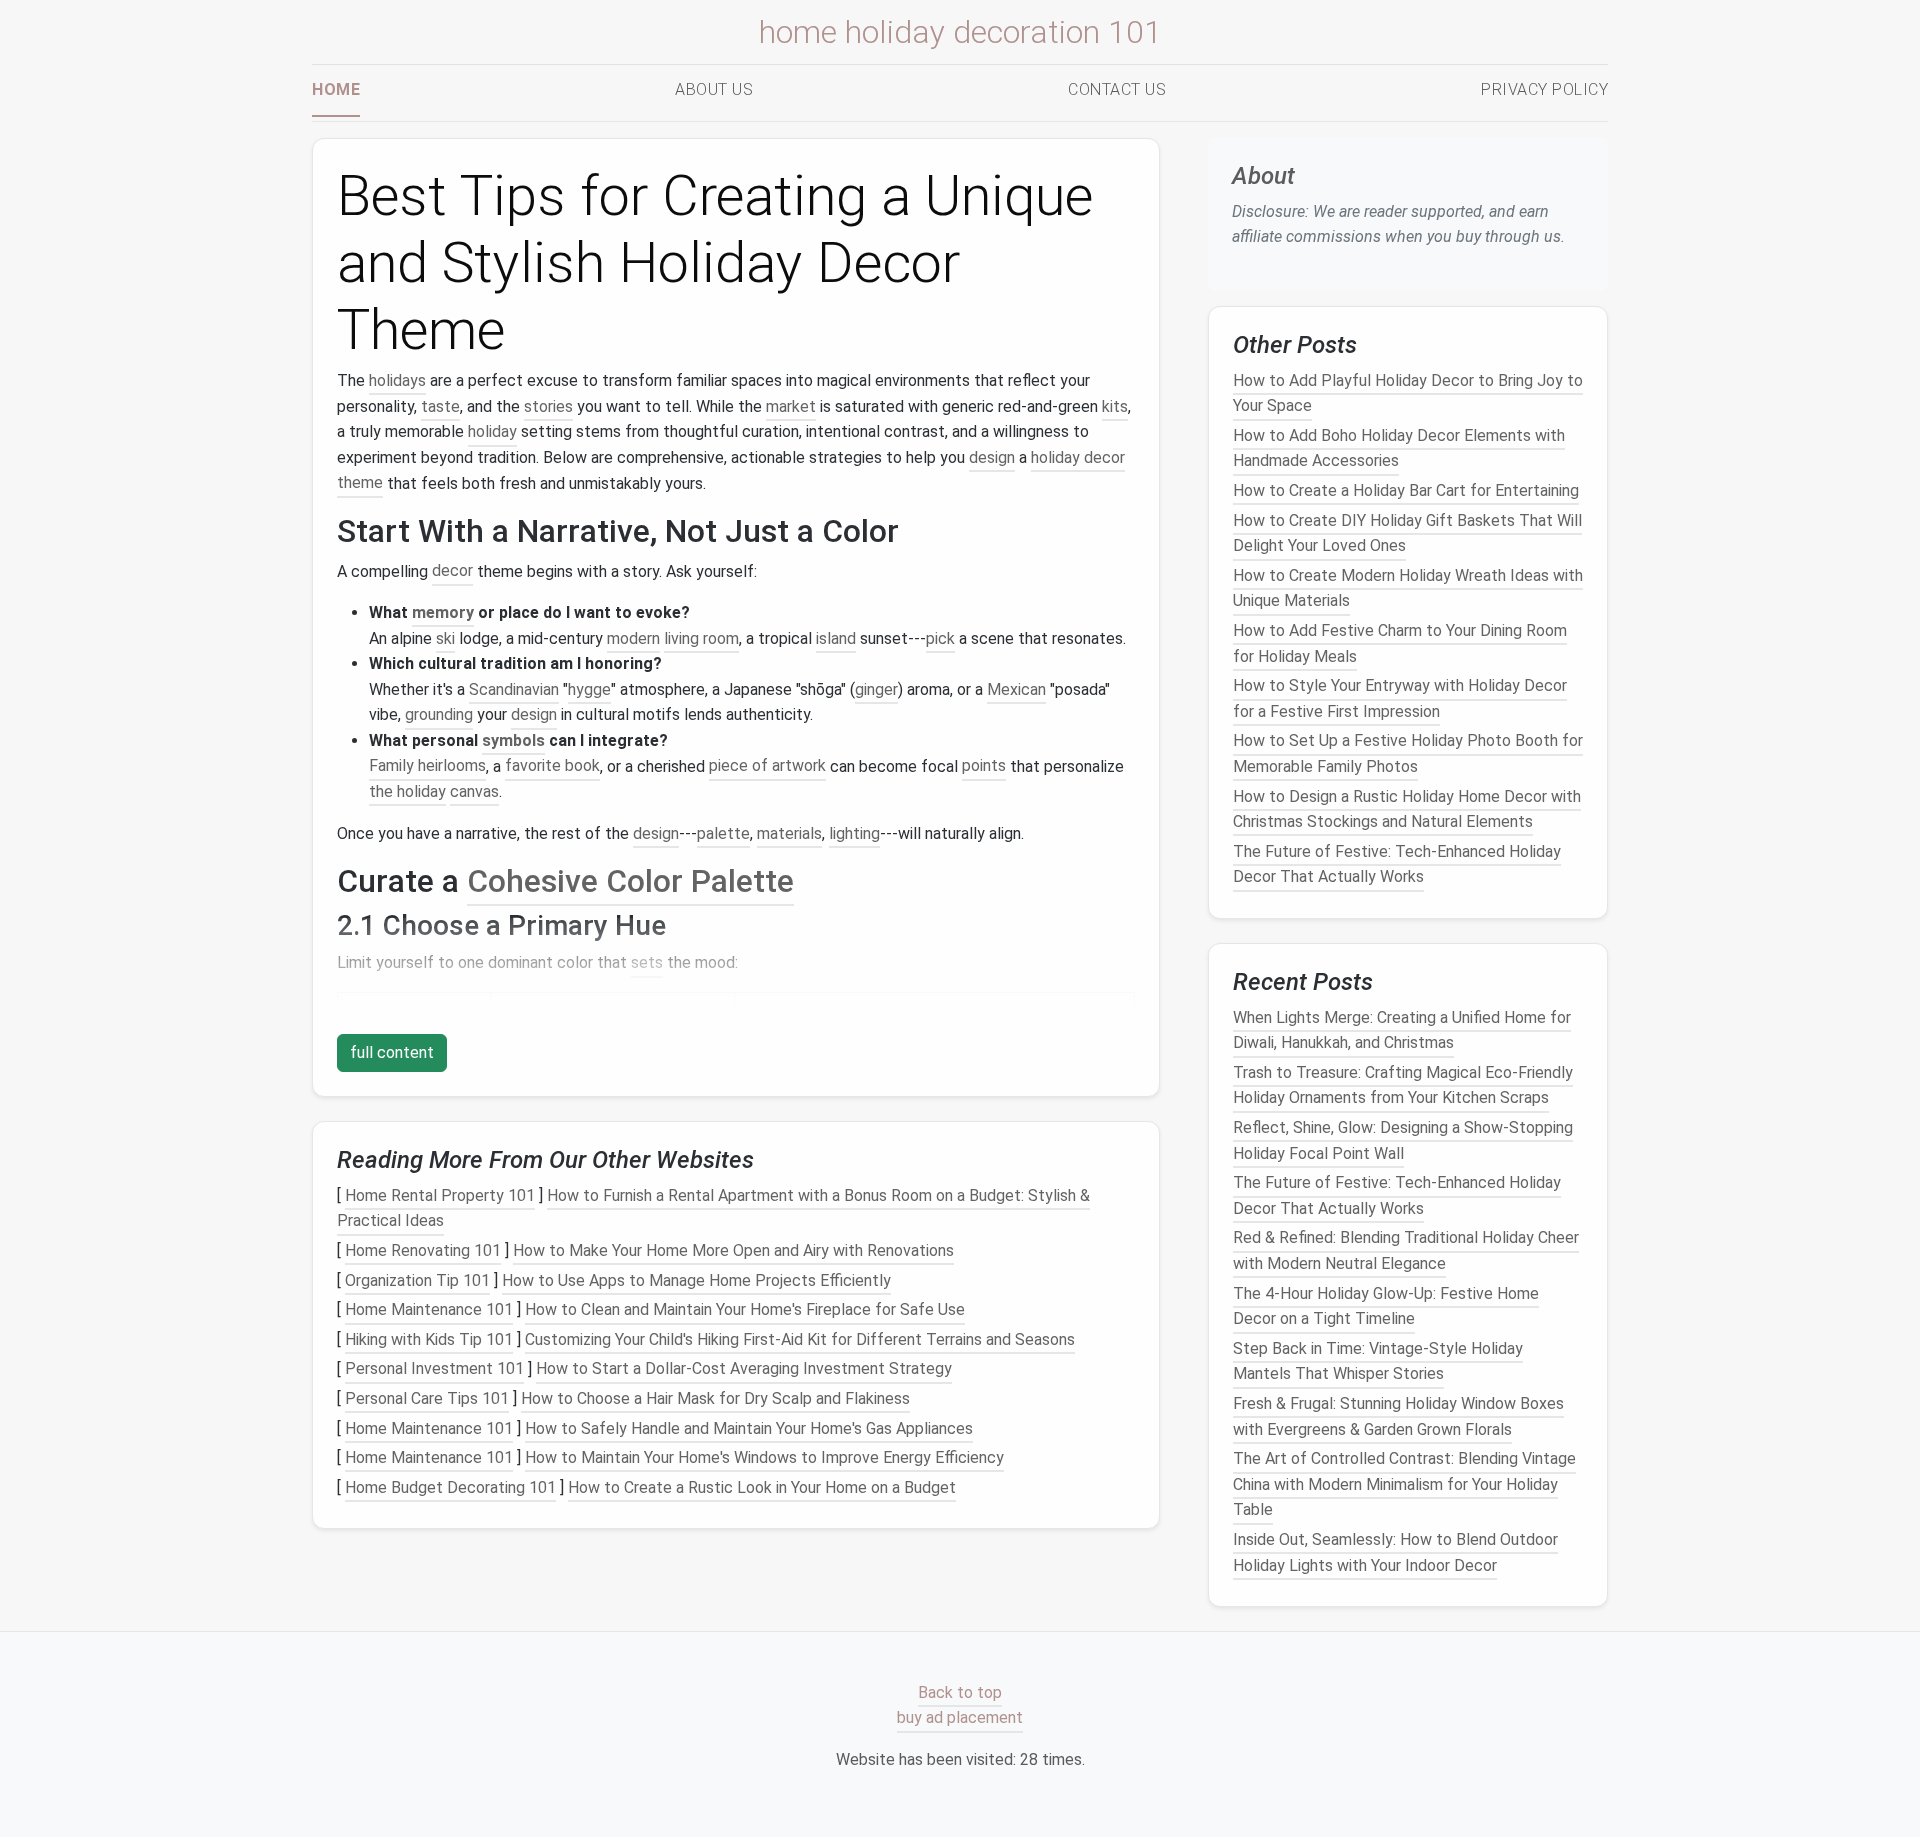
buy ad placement (960, 1718)
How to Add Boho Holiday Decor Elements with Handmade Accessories (1399, 448)
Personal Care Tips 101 (427, 1398)
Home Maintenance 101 (429, 1309)
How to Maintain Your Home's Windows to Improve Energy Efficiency (764, 1457)
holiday (492, 431)
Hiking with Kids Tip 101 (429, 1339)
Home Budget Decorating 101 (450, 1487)
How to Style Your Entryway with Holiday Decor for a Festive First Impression (1400, 698)
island (836, 638)
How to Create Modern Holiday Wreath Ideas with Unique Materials (1408, 588)
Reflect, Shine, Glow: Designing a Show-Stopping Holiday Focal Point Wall (1403, 1140)
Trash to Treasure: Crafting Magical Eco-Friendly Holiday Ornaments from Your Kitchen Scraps (1403, 1085)
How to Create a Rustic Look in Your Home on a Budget (762, 1487)
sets (647, 962)
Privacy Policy (1544, 89)
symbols (513, 740)
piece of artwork (767, 766)
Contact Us (1117, 89)
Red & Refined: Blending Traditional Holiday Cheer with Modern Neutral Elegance (1406, 1250)
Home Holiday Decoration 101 (960, 32)
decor (452, 571)
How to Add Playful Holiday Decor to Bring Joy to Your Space (1408, 392)
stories (548, 406)
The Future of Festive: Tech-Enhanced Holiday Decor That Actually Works (1397, 863)
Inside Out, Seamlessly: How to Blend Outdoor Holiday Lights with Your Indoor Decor (1395, 1552)
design (992, 457)
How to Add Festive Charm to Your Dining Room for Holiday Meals (1400, 643)
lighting (854, 833)
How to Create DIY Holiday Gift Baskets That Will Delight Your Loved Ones (1407, 532)
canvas (474, 791)
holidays (397, 380)
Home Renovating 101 (423, 1250)
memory (443, 612)
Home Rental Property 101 (440, 1195)
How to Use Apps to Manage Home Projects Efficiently (696, 1280)
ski (445, 638)
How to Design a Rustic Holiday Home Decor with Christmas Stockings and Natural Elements (1407, 808)
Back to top (960, 1692)
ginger (876, 689)
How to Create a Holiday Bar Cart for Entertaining (1406, 490)
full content (392, 1052)
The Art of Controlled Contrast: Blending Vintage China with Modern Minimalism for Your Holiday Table (1404, 1484)
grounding (439, 714)
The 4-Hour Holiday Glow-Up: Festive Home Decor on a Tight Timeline (1386, 1305)
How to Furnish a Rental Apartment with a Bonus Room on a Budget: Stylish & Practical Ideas (713, 1208)
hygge (589, 689)
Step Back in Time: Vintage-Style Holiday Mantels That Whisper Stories (1378, 1361)
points (984, 766)
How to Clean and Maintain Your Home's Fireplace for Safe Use (745, 1309)
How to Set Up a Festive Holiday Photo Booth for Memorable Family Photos (1408, 753)
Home (336, 89)
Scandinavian (514, 689)
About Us (714, 89)
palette (723, 833)
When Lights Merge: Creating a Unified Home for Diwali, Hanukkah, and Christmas (1402, 1029)
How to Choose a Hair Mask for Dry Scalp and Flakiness (715, 1398)
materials (789, 833)
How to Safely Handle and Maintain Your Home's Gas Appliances (749, 1428)
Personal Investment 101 (434, 1369)
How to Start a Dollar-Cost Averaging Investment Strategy (744, 1369)
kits (1115, 406)
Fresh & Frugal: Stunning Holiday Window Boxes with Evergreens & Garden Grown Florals (1398, 1416)
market (791, 406)
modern (633, 638)
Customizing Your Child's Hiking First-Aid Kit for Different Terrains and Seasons (800, 1339)
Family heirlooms (427, 766)
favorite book (552, 766)
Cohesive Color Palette (630, 881)
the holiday (407, 791)
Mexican (1016, 689)
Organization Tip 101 (417, 1280)
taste (440, 406)
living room (701, 638)
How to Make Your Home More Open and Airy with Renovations (733, 1250)
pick (940, 638)
